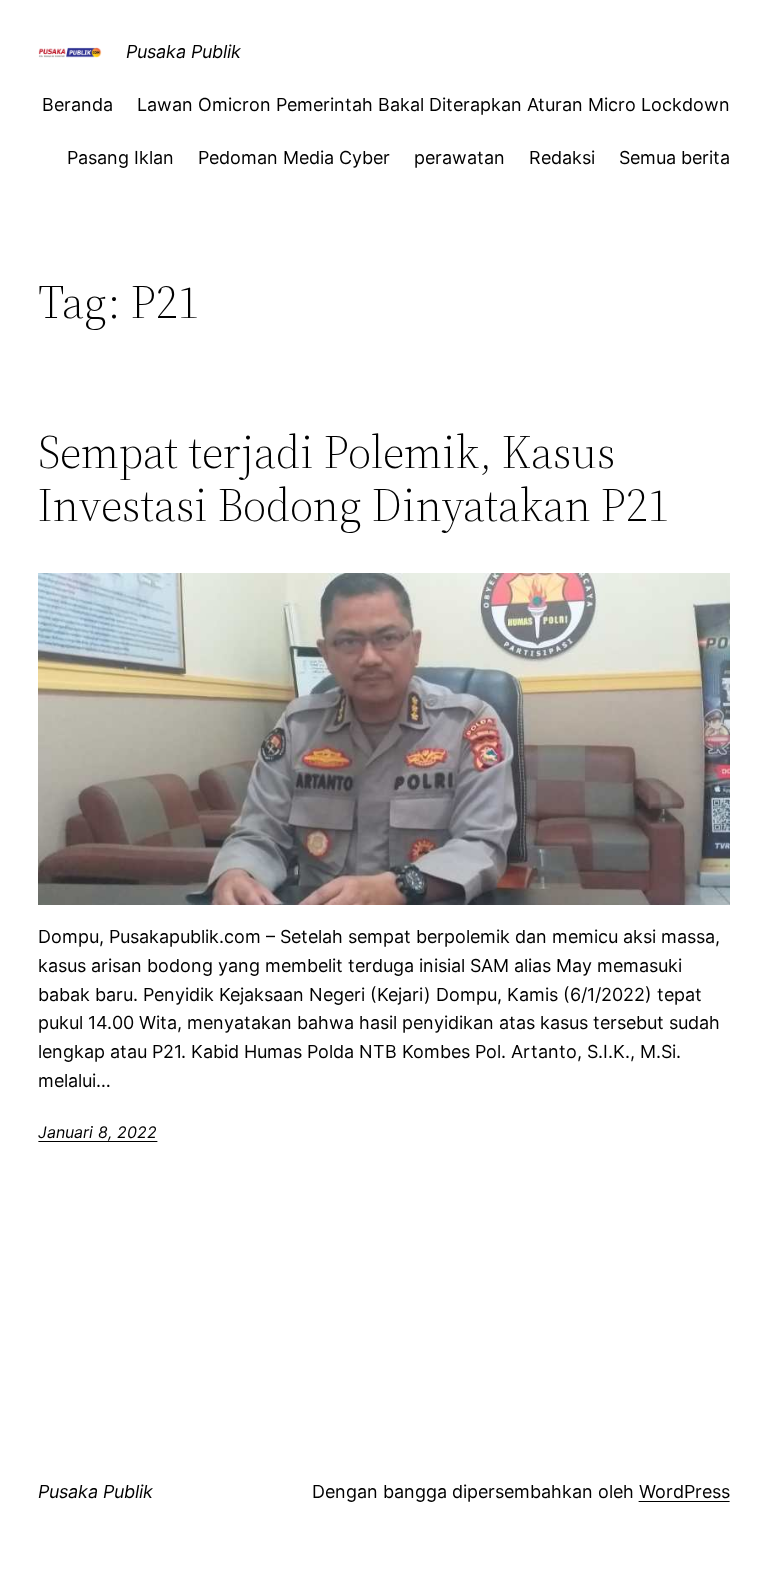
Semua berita (674, 157)
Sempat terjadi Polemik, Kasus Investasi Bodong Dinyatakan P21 (354, 478)
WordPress (684, 1491)
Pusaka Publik (183, 51)
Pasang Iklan (120, 157)
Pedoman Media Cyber (294, 157)
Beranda (77, 104)
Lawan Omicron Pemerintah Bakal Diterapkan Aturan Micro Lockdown (433, 104)
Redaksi (562, 157)
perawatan (459, 157)
